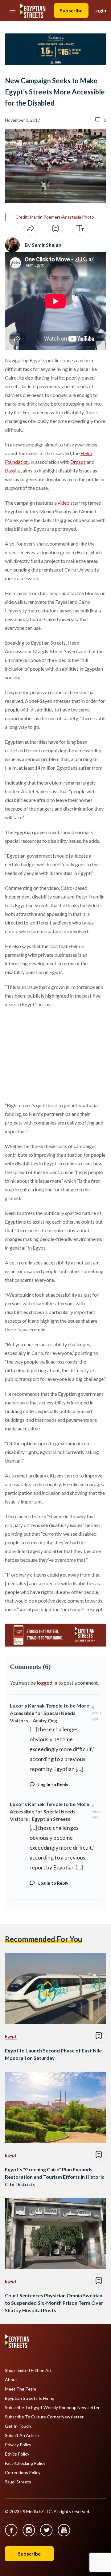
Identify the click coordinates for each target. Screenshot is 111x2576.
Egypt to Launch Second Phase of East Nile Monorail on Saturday (53, 2054)
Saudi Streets (18, 2482)
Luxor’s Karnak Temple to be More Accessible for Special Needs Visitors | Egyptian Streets (49, 1811)
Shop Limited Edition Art (28, 2370)
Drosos (78, 462)
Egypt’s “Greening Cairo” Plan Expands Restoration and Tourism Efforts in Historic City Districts (55, 2177)
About (11, 2380)
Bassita (13, 470)
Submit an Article (22, 2435)
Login (100, 10)
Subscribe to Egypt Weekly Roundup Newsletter (52, 2408)
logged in (47, 1683)
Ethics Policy (17, 2454)
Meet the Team (21, 2389)
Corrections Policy (23, 2473)
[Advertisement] (52, 1054)
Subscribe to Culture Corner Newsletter (44, 2417)
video (64, 503)
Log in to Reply (53, 1784)
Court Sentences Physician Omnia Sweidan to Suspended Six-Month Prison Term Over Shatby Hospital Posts (54, 2303)
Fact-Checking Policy (25, 2463)
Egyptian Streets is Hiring (30, 2398)
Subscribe (71, 10)
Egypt (11, 2036)
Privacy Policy (18, 2445)
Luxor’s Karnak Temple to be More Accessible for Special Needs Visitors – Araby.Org (49, 1713)
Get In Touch (18, 2426)
